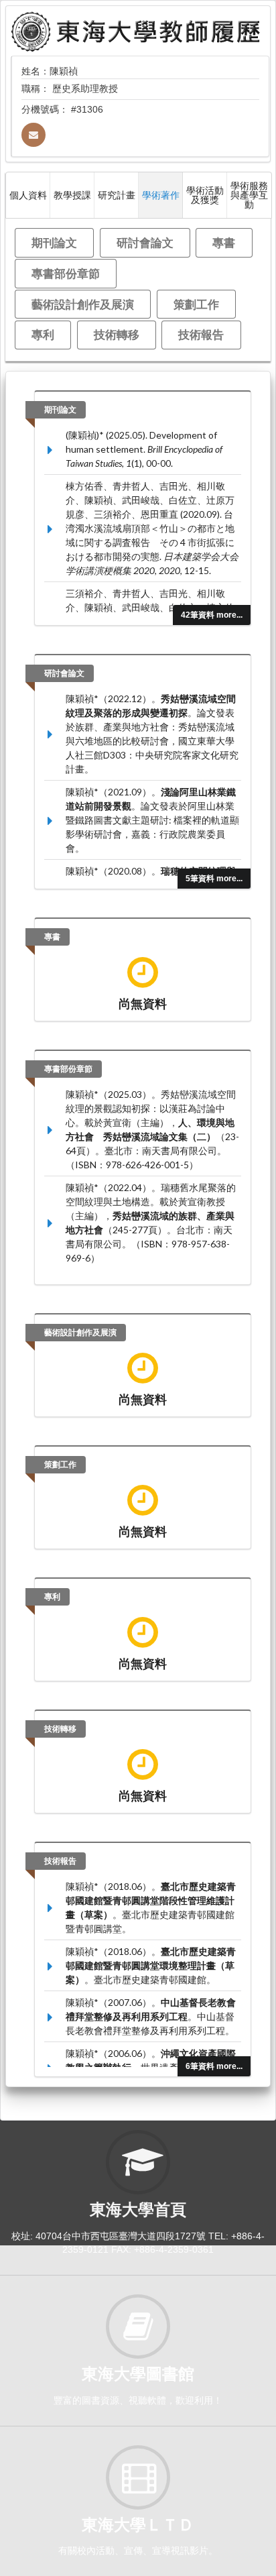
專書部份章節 (66, 273)
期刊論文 (54, 242)
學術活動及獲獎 (205, 195)
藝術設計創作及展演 (83, 304)
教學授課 (72, 195)
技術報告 (201, 334)
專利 (43, 334)
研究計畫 (117, 195)
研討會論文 (145, 242)
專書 (224, 242)
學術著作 (161, 195)
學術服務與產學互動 (249, 195)
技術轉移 (117, 334)
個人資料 (28, 195)
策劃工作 (196, 304)
